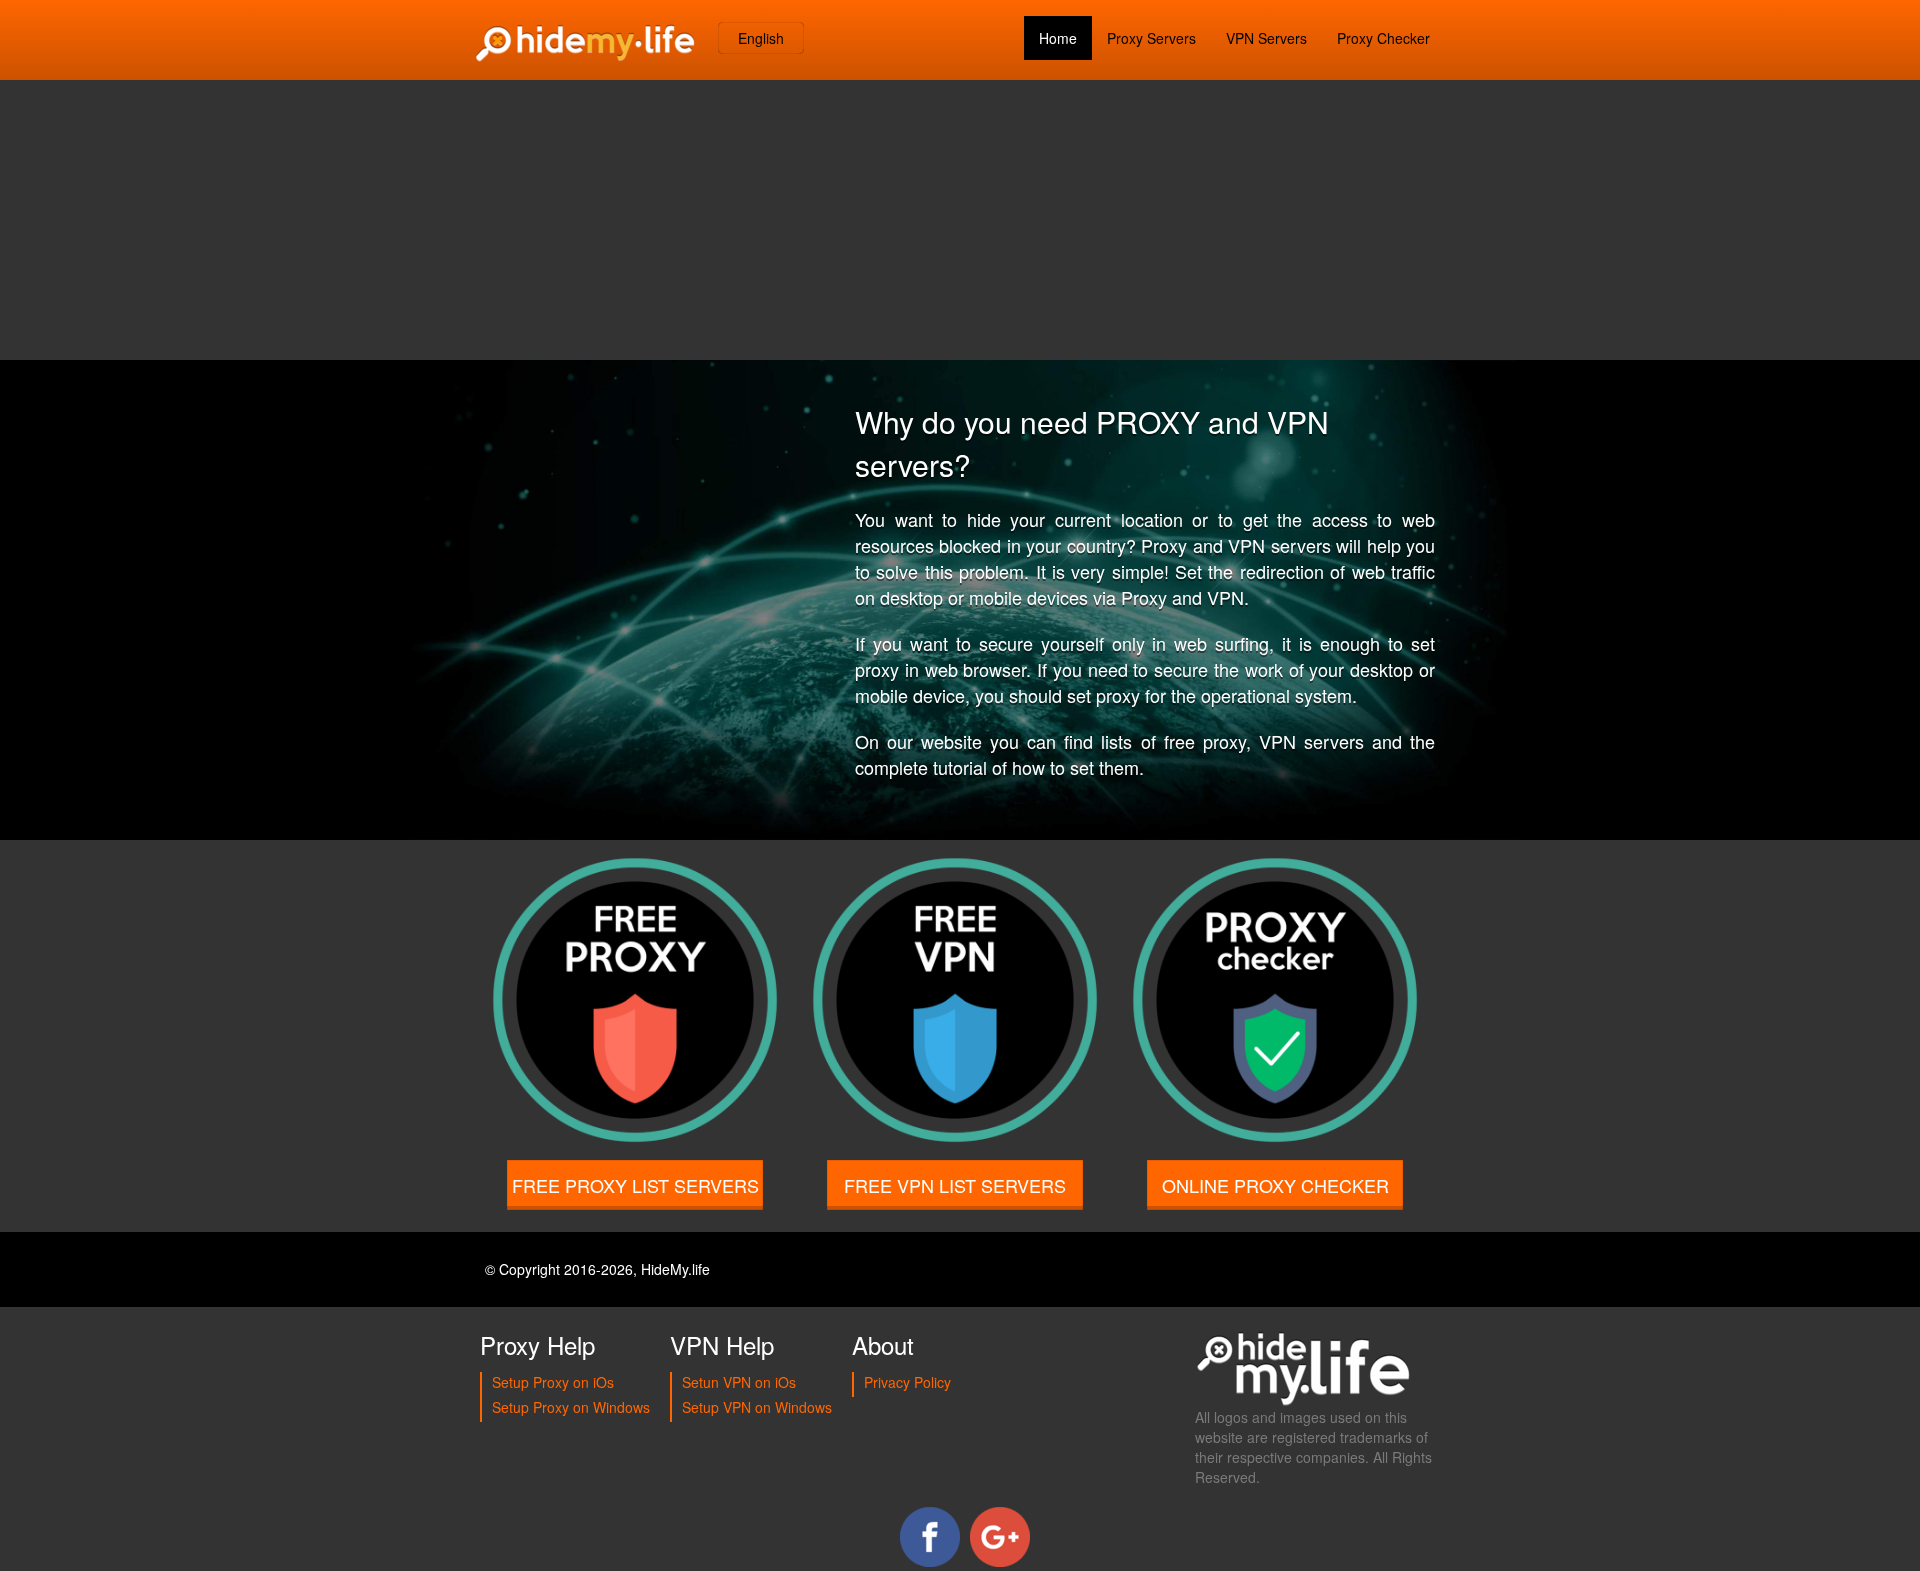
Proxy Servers (1151, 38)
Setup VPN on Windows (757, 1407)
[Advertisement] (960, 220)
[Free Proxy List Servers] (635, 1035)
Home (1058, 38)
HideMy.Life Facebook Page (930, 1537)
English (761, 38)
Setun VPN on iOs (739, 1382)
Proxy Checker (1383, 38)
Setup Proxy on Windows (571, 1407)
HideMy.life (675, 1269)
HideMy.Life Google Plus (1000, 1537)
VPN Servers (1266, 38)
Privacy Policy (907, 1382)
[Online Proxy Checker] (1275, 1035)
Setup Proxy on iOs (553, 1382)
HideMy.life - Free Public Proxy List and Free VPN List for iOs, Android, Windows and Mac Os (585, 40)
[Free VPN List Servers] (955, 1035)
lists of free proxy (1173, 741)
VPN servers (1311, 741)
